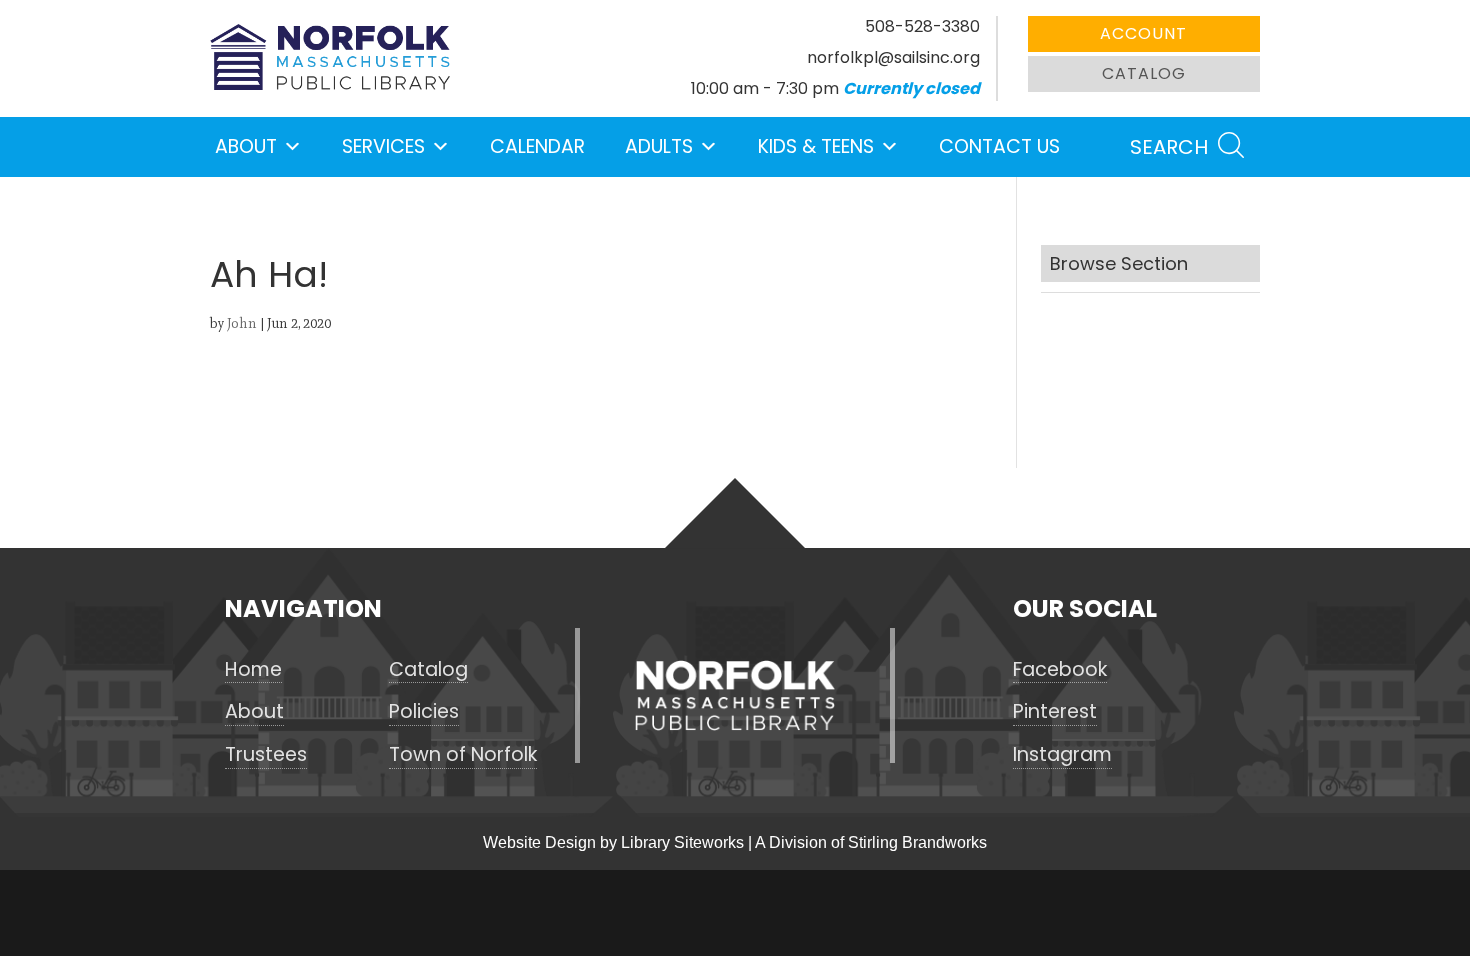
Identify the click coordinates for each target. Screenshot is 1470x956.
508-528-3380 (922, 26)
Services (383, 146)
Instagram (1062, 755)
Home (253, 670)
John (242, 323)
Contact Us (999, 146)
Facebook (1060, 670)
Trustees (266, 755)
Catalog (1144, 73)
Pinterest (1055, 712)
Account (1143, 33)
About (246, 146)
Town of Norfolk (463, 755)
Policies (424, 712)
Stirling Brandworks (917, 842)
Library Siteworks (682, 842)
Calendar (537, 146)
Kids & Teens (816, 146)
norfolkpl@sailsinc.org (893, 57)
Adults (659, 146)
